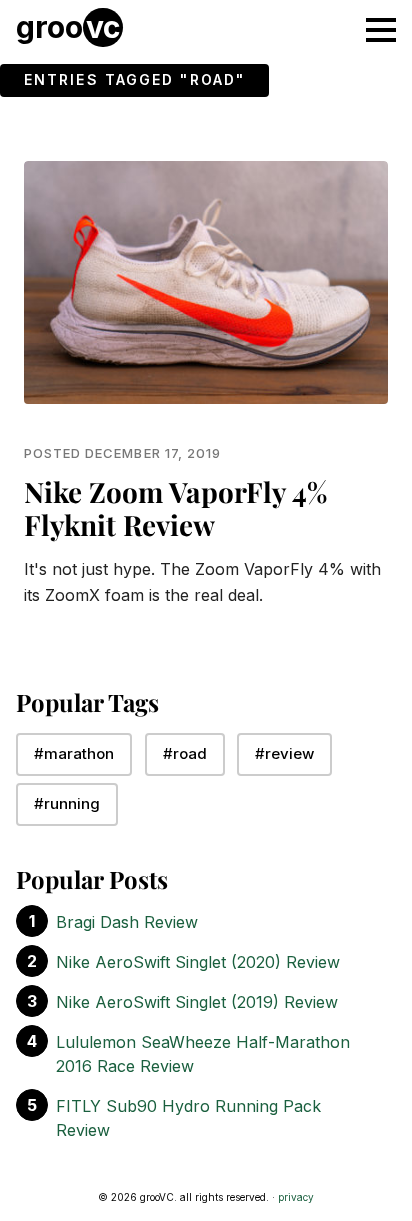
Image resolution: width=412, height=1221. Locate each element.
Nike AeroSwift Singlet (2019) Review (197, 1002)
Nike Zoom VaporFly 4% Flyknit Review (175, 507)
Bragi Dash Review (127, 922)
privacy (296, 1197)
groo (68, 27)
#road (185, 753)
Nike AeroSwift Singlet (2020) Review (198, 962)
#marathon (74, 753)
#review (284, 753)
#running (67, 803)
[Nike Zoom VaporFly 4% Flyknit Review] (206, 282)
